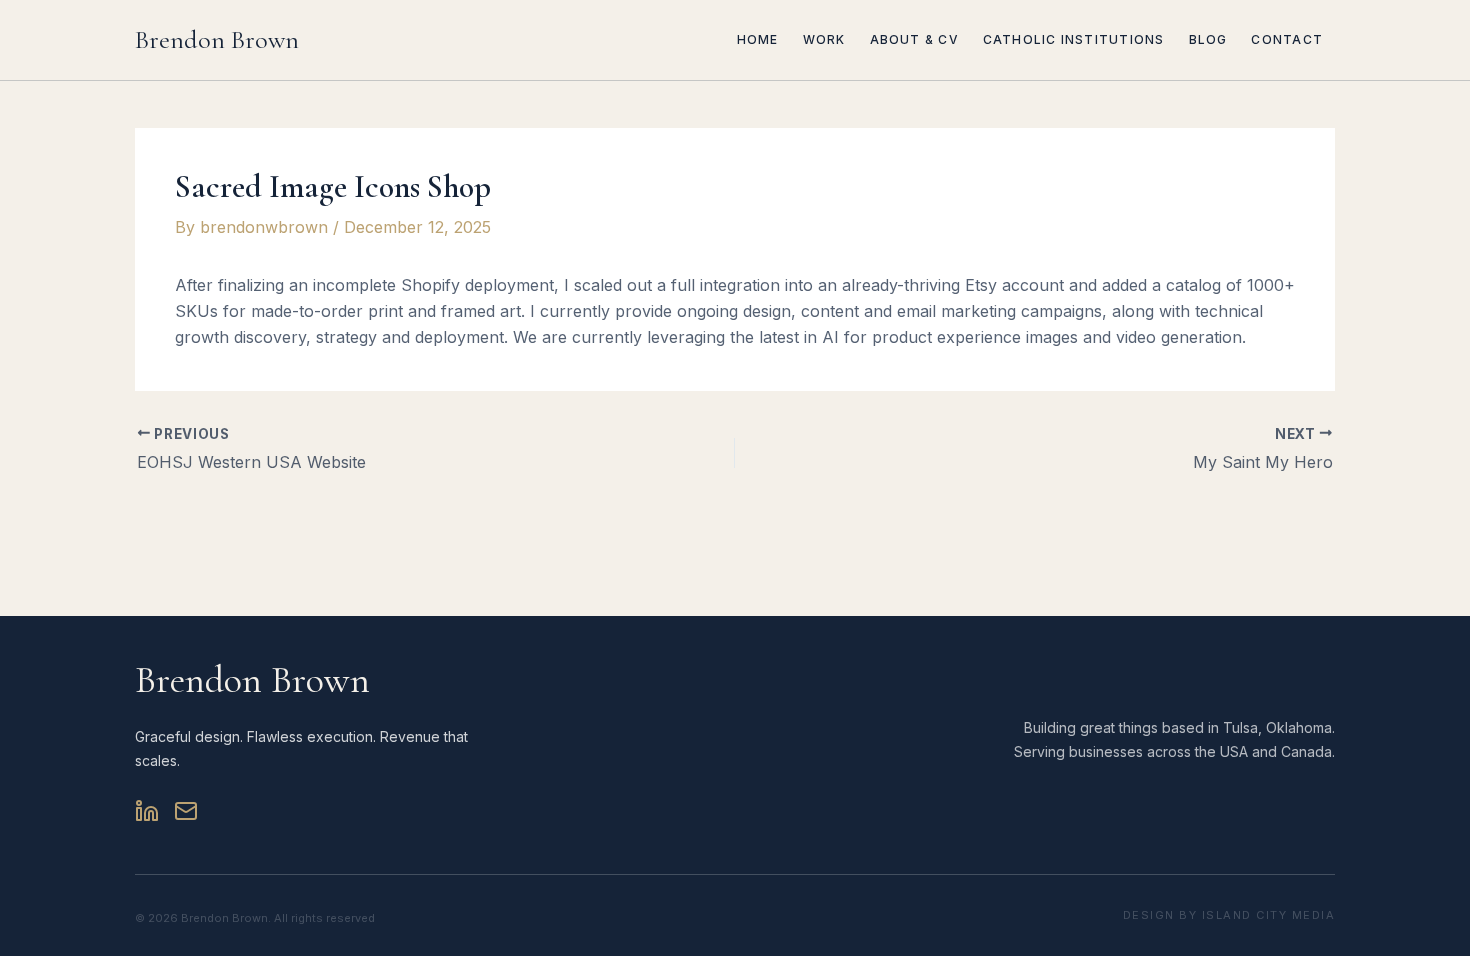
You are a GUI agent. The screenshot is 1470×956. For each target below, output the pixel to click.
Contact (1287, 39)
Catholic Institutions (1074, 39)
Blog (1208, 39)
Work (824, 39)
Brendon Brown (217, 39)
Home (758, 39)
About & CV (914, 39)
